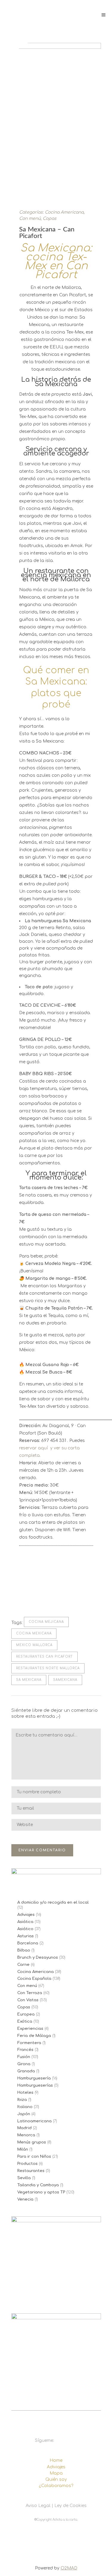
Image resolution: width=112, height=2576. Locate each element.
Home (56, 2460)
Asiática (25, 1922)
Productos (27, 2164)
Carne (23, 1965)
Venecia (25, 2199)
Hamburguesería (34, 2078)
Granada (26, 2071)
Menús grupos (32, 2142)
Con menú (30, 219)
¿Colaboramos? (56, 2486)
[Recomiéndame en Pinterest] (41, 1595)
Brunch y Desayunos (38, 1958)
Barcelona (28, 1943)
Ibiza (22, 2100)
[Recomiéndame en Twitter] (32, 1595)
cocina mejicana (46, 1622)
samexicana (65, 1680)
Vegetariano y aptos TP (41, 2192)
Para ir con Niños (34, 2157)
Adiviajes (26, 1915)
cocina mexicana (34, 1633)
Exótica (25, 2021)
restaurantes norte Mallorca (48, 1668)
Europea (26, 2014)
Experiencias (30, 2029)
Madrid (24, 2128)
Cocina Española (34, 1979)
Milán (23, 2149)
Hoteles (25, 2093)
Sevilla (24, 2178)
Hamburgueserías (35, 2085)
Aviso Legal (38, 2506)
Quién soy (56, 2479)
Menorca (26, 2135)
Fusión (24, 2057)
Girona (24, 2064)
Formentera (29, 2043)
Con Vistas (28, 2000)
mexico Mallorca (34, 1645)
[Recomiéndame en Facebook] (22, 1595)
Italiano (25, 2107)
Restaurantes (31, 2171)
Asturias (26, 1936)
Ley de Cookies (70, 2506)
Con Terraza (30, 1993)
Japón (24, 2114)
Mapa (56, 2473)
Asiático (25, 1929)
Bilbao (24, 1950)
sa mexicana (29, 1680)
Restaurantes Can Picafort (45, 1657)
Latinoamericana (34, 2121)
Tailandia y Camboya (38, 2185)
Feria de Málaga (34, 2036)
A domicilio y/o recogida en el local (53, 1902)
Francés (25, 2050)
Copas (50, 219)
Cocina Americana (64, 212)
